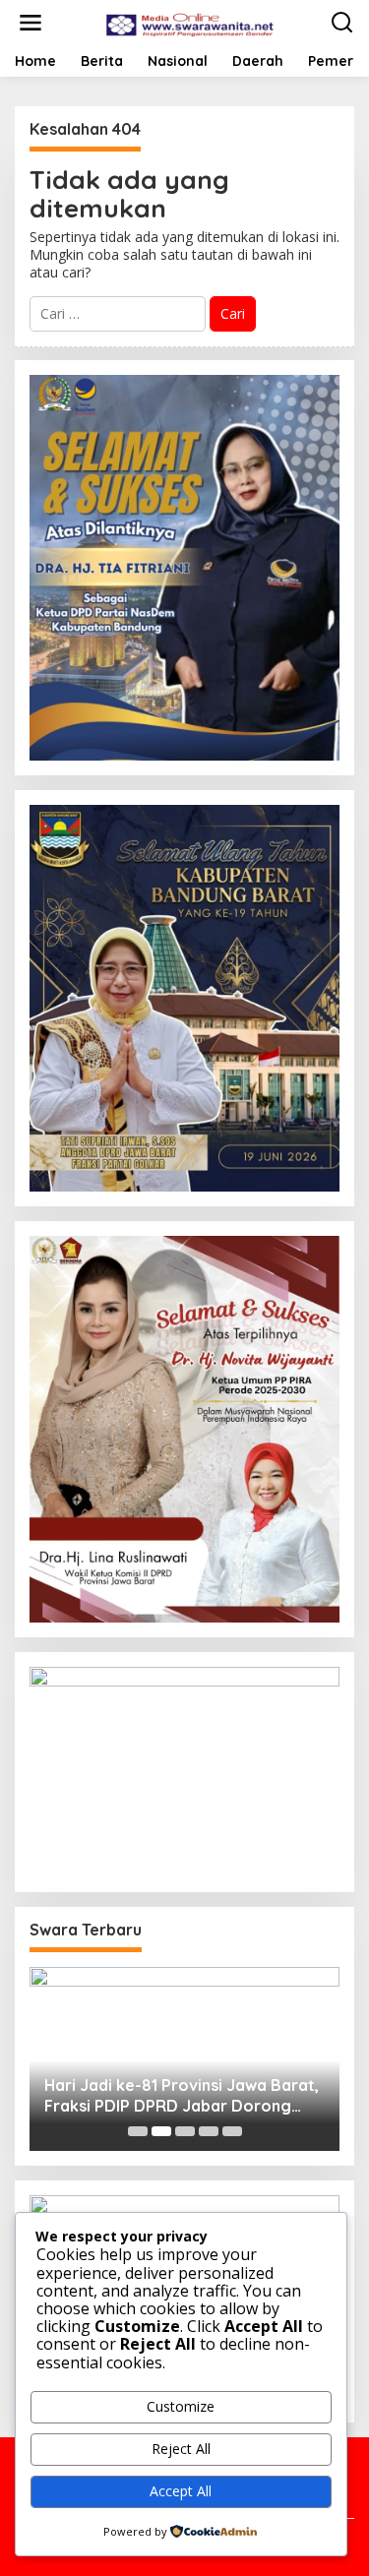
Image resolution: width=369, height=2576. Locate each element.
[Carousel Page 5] (232, 2131)
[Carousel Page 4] (209, 2131)
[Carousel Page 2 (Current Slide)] (161, 2131)
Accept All (181, 2491)
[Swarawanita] (189, 21)
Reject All (181, 2449)
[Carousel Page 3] (185, 2131)
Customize (181, 2406)
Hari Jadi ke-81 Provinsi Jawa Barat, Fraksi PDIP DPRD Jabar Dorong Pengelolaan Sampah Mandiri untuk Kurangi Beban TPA (182, 2096)
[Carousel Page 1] (138, 2131)
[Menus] (31, 23)
